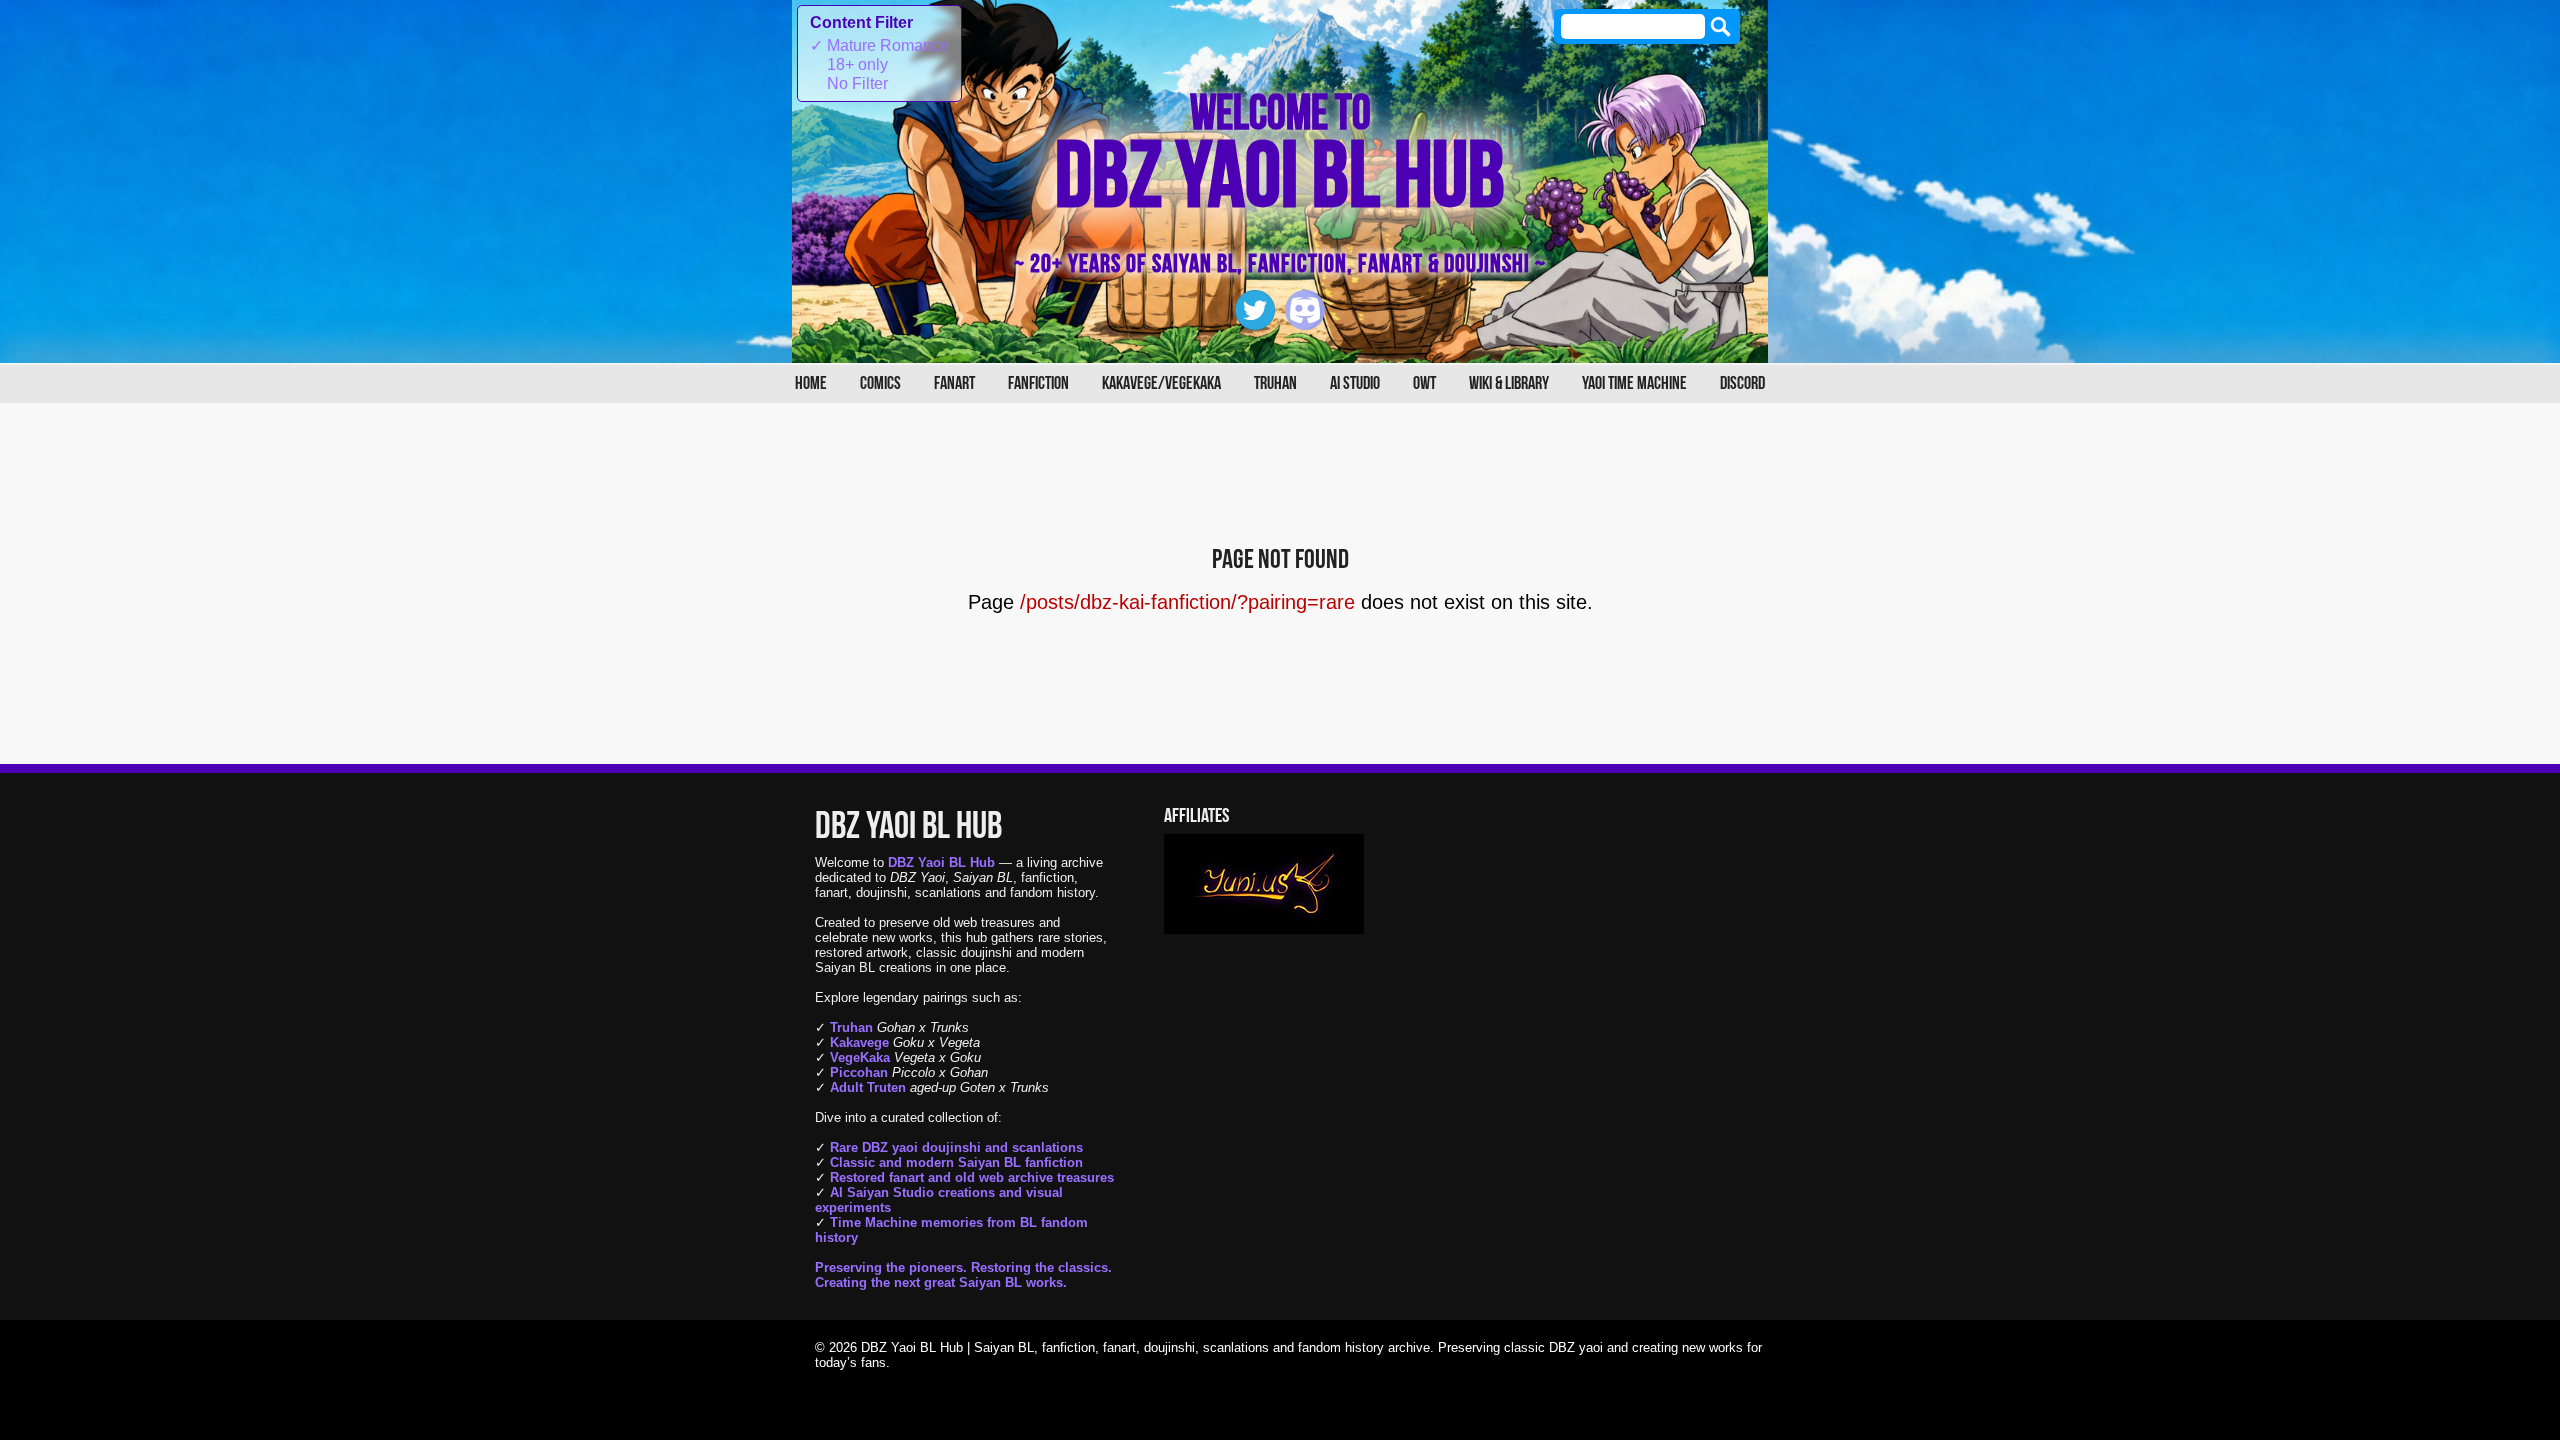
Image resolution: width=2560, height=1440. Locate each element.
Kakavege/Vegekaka (1161, 383)
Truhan (1275, 383)
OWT (1424, 383)
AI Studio (1355, 383)
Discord (1742, 383)
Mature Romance (879, 45)
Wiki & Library (1509, 383)
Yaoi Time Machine (1634, 383)
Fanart (954, 383)
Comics (880, 383)
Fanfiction (1038, 383)
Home (811, 383)
